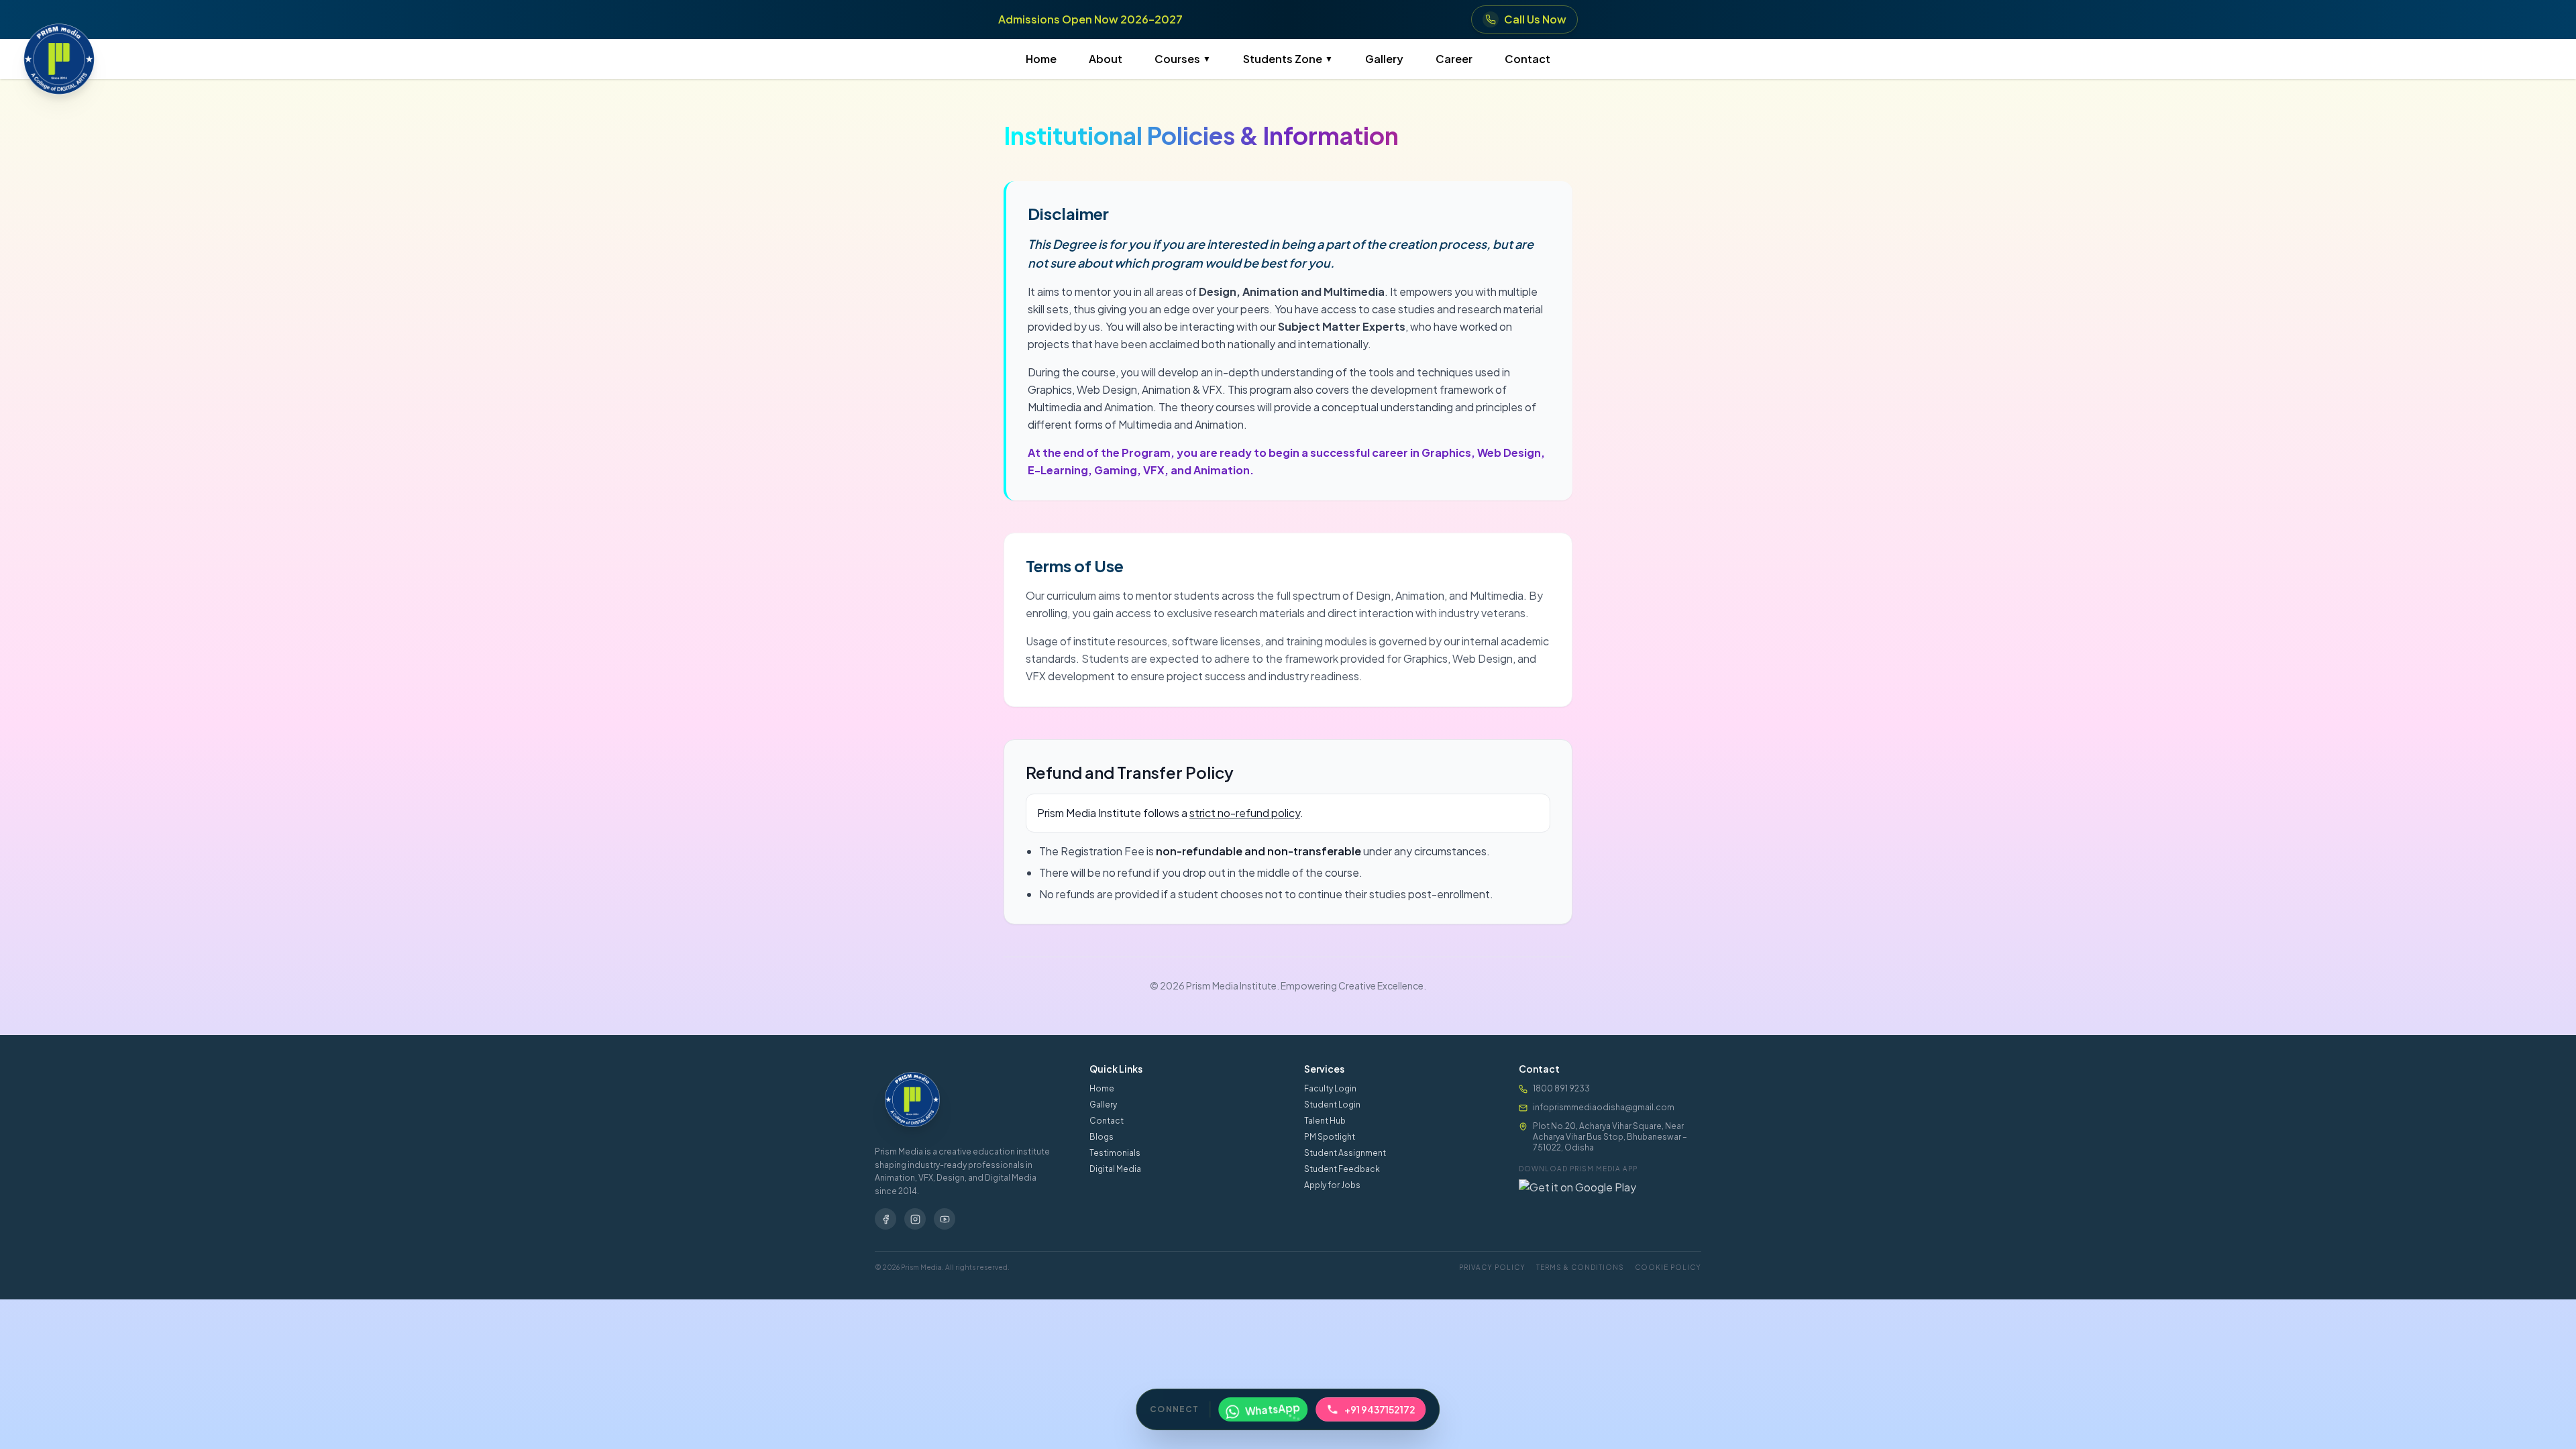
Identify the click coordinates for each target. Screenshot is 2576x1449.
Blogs (1102, 1137)
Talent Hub (1325, 1121)
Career (1454, 59)
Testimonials (1115, 1153)
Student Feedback (1342, 1169)
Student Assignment (1345, 1153)
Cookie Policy (1668, 1267)
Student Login (1332, 1105)
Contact (1527, 59)
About (1106, 59)
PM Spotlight (1330, 1137)
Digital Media (1115, 1169)
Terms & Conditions (1580, 1267)
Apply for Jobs (1332, 1185)
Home (1041, 59)
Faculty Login (1330, 1088)
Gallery (1384, 59)
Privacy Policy (1492, 1267)
